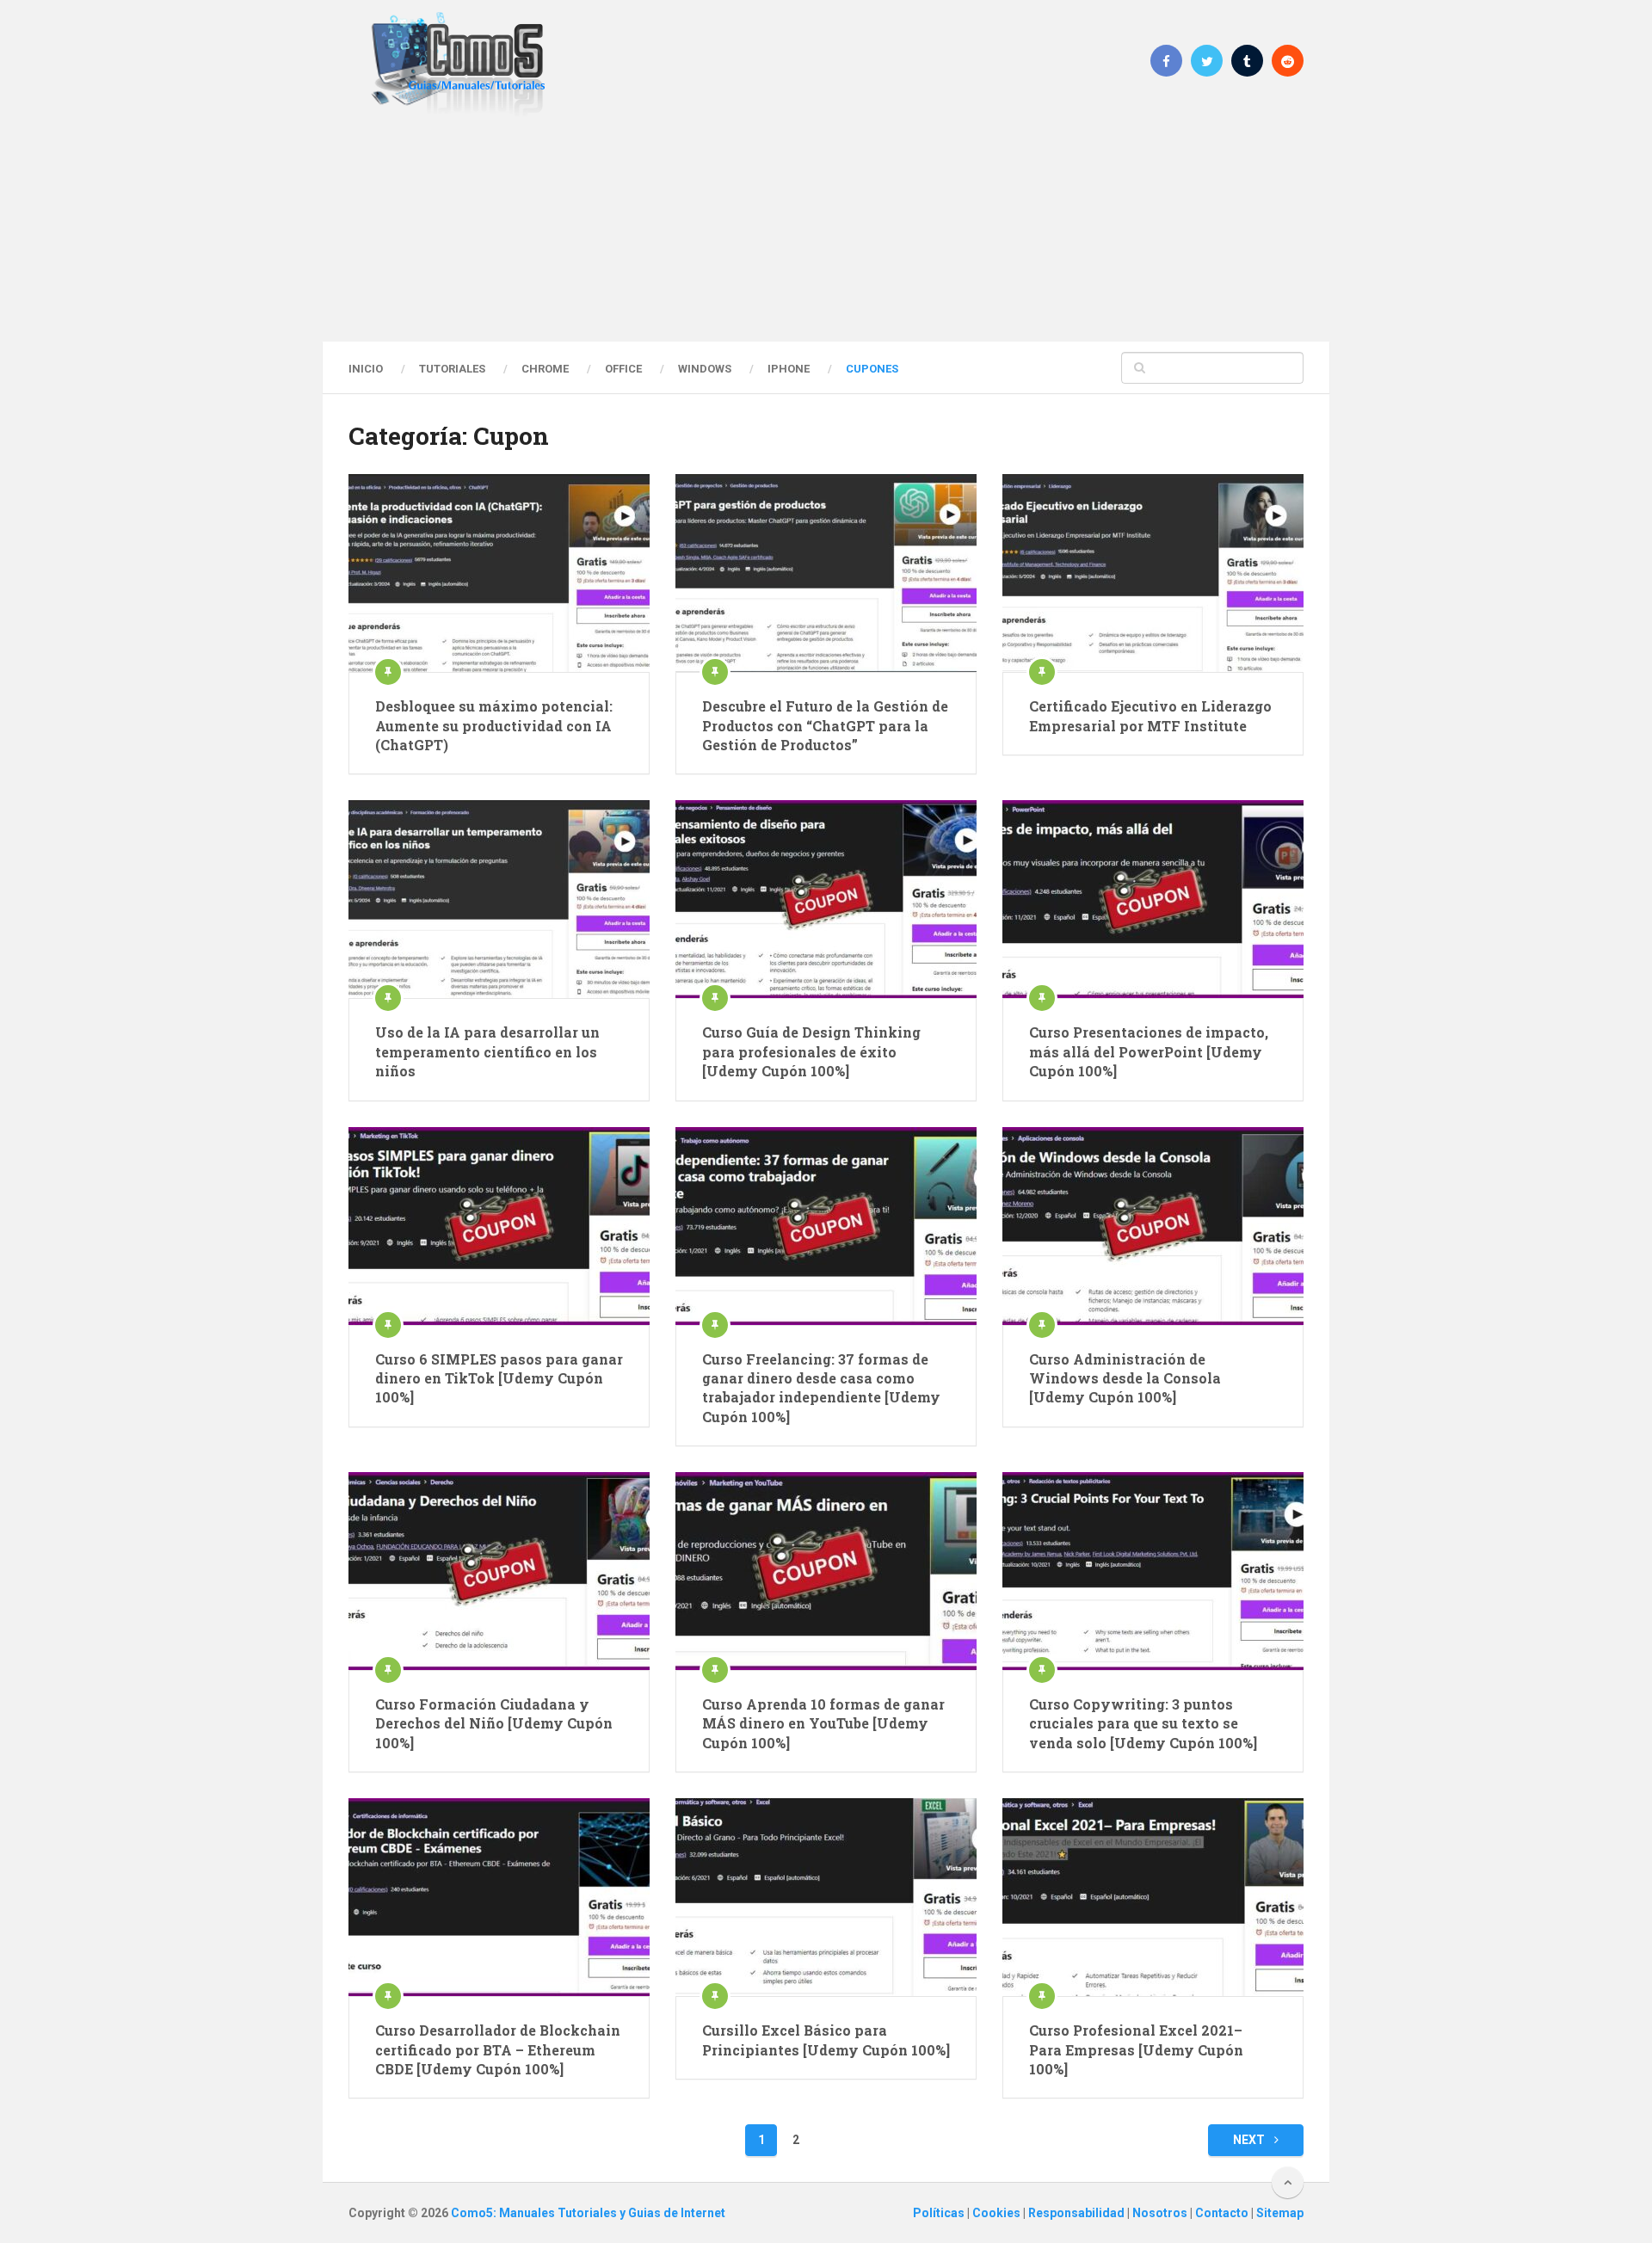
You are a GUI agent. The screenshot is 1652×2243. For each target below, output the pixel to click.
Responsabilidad (1078, 2213)
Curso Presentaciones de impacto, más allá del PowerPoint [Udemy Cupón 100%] (1149, 1051)
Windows (705, 369)
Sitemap (1280, 2213)
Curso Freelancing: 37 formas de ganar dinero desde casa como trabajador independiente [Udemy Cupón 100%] (821, 1388)
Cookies (998, 2213)
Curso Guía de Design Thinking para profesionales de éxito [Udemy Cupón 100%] (811, 1051)
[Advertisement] (826, 228)
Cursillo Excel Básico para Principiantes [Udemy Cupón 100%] (826, 2040)
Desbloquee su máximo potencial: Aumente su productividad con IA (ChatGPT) (494, 725)
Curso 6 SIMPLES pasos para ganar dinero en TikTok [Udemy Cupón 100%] (499, 1378)
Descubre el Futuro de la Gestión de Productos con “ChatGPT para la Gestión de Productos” (825, 725)
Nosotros (1161, 2213)
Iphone (789, 369)
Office (623, 369)
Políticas (940, 2213)
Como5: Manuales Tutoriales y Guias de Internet (588, 2213)
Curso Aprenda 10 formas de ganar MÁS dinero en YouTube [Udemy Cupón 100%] (823, 1723)
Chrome (545, 369)
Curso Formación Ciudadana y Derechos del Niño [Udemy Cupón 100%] (494, 1723)
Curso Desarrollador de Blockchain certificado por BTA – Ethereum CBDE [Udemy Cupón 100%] (498, 2049)
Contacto (1223, 2213)
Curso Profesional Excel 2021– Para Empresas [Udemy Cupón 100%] (1136, 2049)
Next (1250, 2140)
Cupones (872, 369)
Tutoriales (452, 369)
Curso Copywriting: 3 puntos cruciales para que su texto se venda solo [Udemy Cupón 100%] (1143, 1723)
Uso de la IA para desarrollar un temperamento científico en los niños (487, 1051)
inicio (366, 369)
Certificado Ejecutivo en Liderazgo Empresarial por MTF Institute (1150, 715)
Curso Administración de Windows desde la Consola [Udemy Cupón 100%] (1125, 1378)
